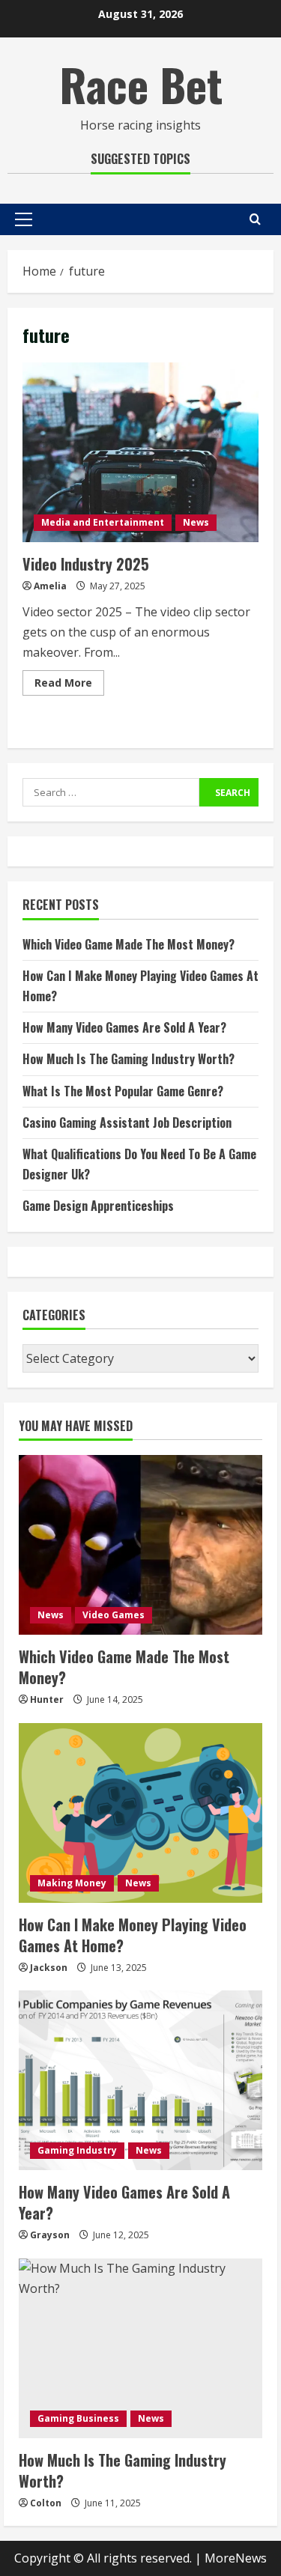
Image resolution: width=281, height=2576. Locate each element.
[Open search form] (255, 219)
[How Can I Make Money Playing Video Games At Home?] (140, 1813)
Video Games (114, 1615)
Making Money (72, 1883)
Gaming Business (78, 2418)
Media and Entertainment (103, 522)
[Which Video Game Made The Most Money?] (140, 1545)
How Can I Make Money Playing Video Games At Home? (133, 1935)
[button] (24, 219)
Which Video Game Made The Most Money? (129, 944)
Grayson (50, 2235)
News (196, 522)
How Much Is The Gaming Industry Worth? (129, 1059)
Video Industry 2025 (140, 452)
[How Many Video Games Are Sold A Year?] (140, 2080)
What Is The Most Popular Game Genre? (123, 1091)
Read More (69, 685)
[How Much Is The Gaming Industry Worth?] (140, 2348)
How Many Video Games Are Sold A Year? (124, 1027)
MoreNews (236, 2558)
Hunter (47, 1699)
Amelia (50, 586)
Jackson (49, 1968)
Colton (46, 2503)
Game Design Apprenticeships (98, 1206)
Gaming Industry (77, 2150)
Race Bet (141, 83)
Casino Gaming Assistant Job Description (127, 1123)
